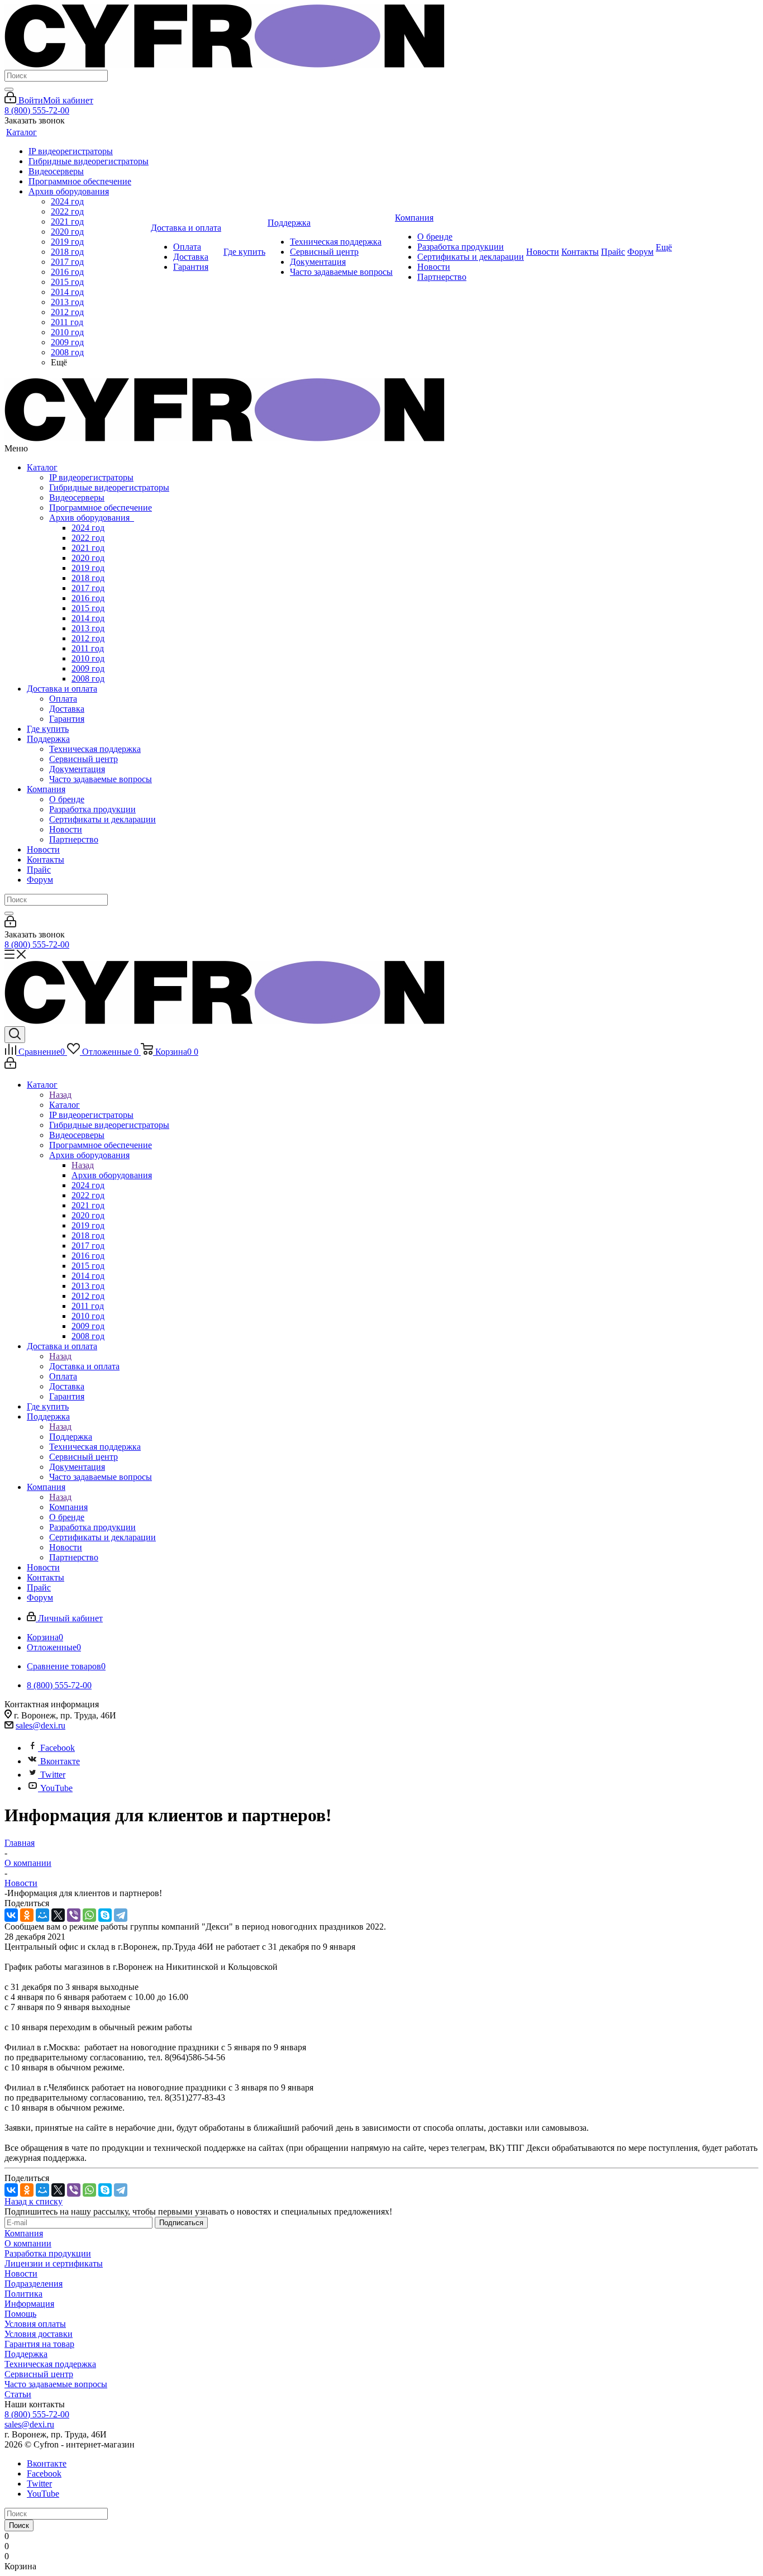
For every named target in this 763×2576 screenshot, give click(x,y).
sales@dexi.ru (40, 1725)
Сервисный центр (84, 759)
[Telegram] (121, 1915)
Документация (77, 769)
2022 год (88, 538)
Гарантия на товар (39, 2344)
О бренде (67, 799)
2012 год (88, 638)
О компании (28, 2243)
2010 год (88, 658)
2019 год (88, 568)
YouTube (56, 1788)
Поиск (19, 2525)
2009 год (88, 668)
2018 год (88, 578)
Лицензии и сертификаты (54, 2263)
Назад (60, 1095)
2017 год (88, 588)
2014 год (88, 618)
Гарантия (67, 719)
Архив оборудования (92, 518)
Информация (29, 2304)
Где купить (48, 729)
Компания (46, 789)
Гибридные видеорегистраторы (109, 487)
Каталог (42, 467)
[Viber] (74, 1915)
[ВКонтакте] (11, 1915)
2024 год (88, 528)
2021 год (88, 548)
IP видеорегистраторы (91, 477)
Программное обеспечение (101, 508)
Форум (40, 880)
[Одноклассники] (27, 1915)
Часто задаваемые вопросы (101, 779)
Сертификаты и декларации (102, 819)
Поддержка (48, 739)
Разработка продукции (92, 809)
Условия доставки (39, 2334)
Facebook (58, 1748)
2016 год (88, 598)
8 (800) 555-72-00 (37, 110)
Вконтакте (60, 1761)
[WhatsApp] (89, 1915)
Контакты (46, 860)
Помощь (20, 2314)
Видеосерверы (77, 497)
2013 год (88, 628)
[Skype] (105, 1915)
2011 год (88, 648)
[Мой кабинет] (10, 924)
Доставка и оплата (62, 689)
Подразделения (34, 2284)
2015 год (88, 608)
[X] (58, 1915)
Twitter (53, 1775)
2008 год (88, 678)
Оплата (63, 699)
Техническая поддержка (95, 749)
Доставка (67, 709)
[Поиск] (9, 89)
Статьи (18, 2394)
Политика (23, 2294)
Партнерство (74, 839)
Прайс (39, 870)
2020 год (88, 558)
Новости (66, 829)
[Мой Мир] (42, 1915)
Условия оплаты (35, 2324)
